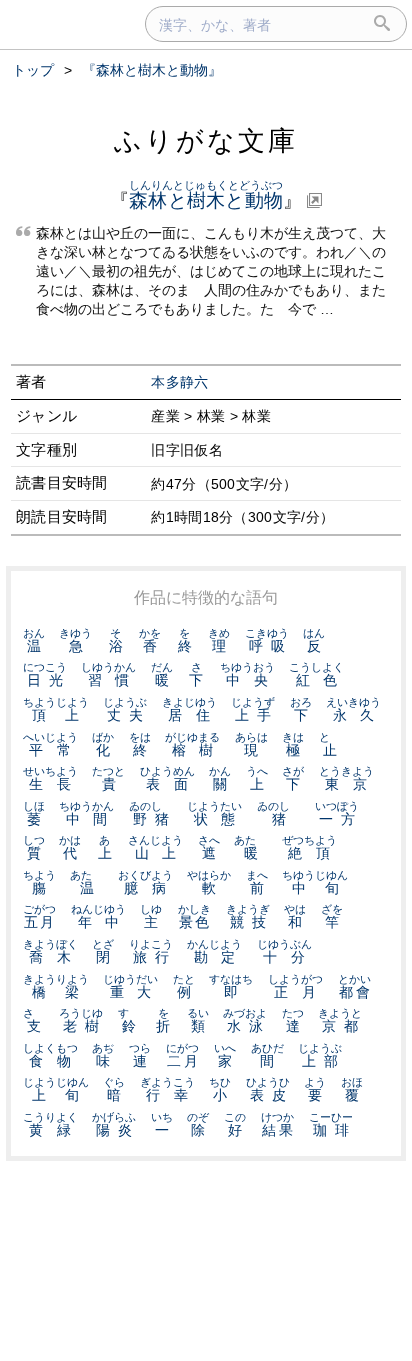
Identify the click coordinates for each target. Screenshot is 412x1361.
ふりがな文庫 (206, 140)
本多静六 (179, 382)
